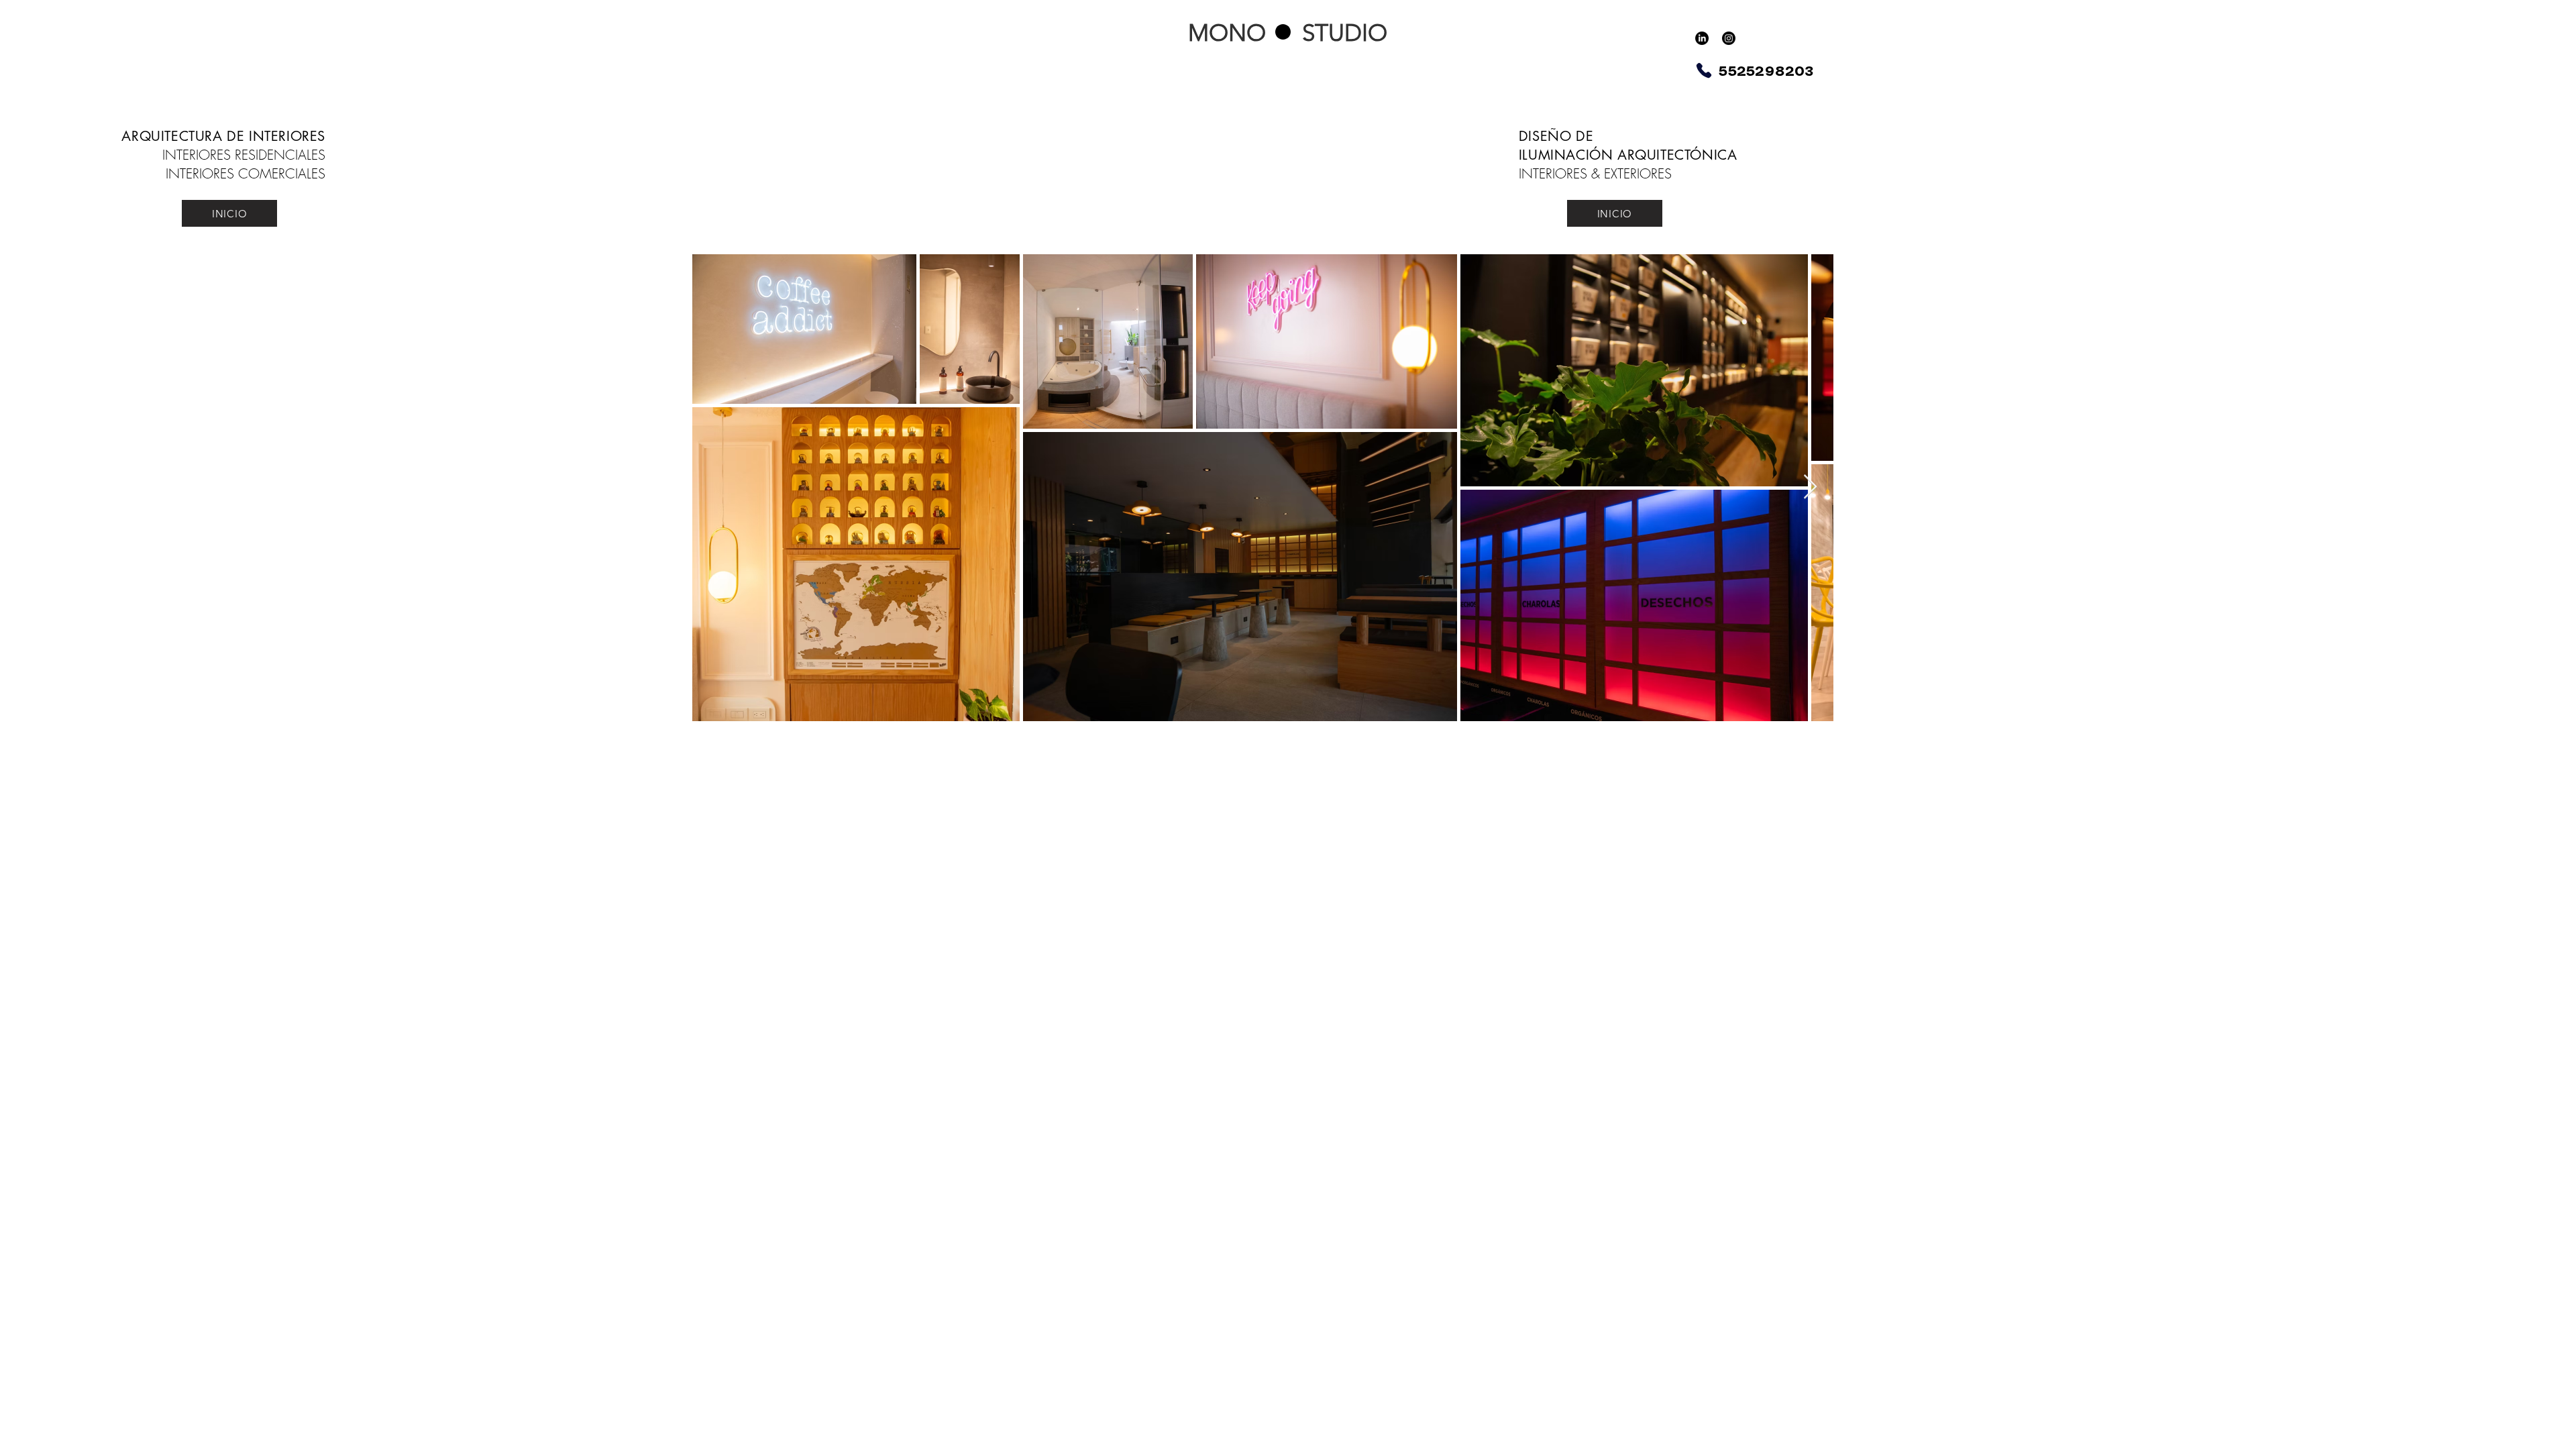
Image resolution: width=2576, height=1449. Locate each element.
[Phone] (1704, 70)
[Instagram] (1729, 38)
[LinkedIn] (1702, 38)
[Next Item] (1810, 487)
